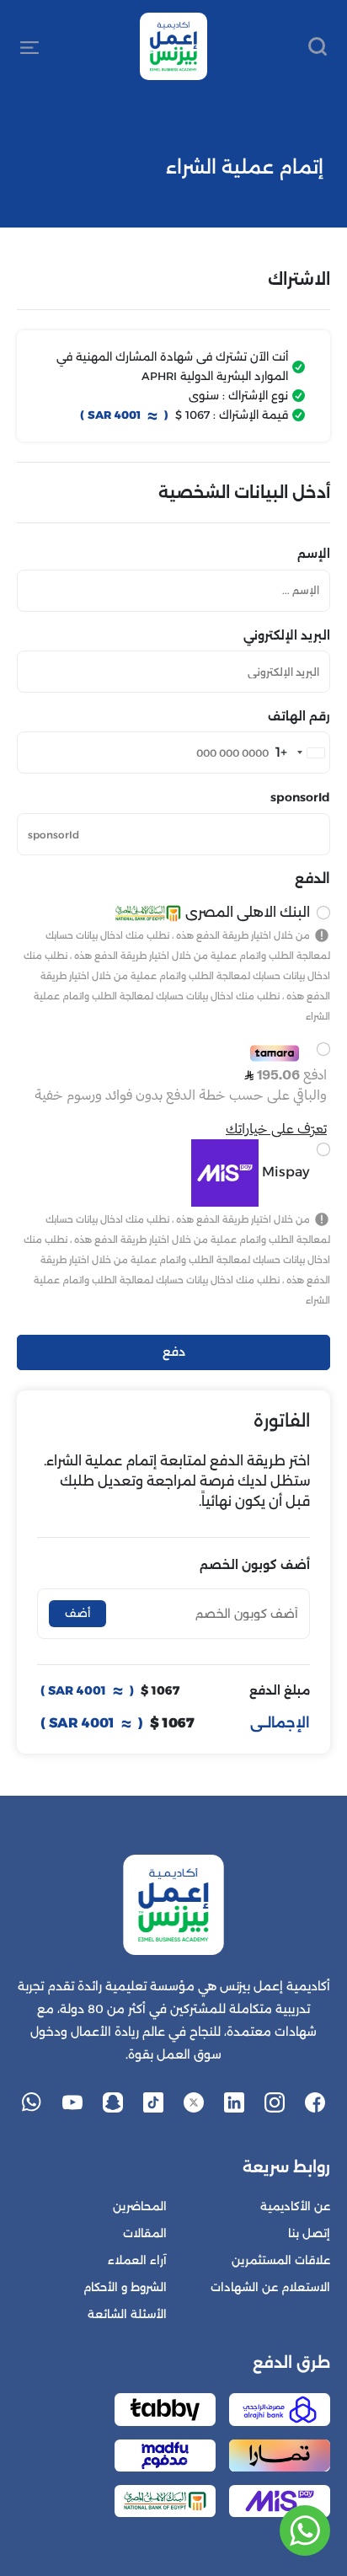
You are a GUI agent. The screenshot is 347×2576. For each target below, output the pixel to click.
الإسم (314, 554)
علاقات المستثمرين (281, 2260)
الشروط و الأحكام (125, 2287)
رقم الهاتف (299, 716)
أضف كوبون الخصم (255, 1565)
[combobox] (302, 752)
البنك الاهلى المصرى (246, 912)
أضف (77, 1613)
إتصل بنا (309, 2233)
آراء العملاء (137, 2260)
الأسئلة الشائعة (127, 2314)
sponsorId (300, 797)
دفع (174, 1352)
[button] (29, 46)
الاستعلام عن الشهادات (270, 2287)
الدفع (312, 878)
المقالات (145, 2233)
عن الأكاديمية (295, 2206)
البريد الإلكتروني (287, 635)
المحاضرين (140, 2206)
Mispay (284, 1172)
